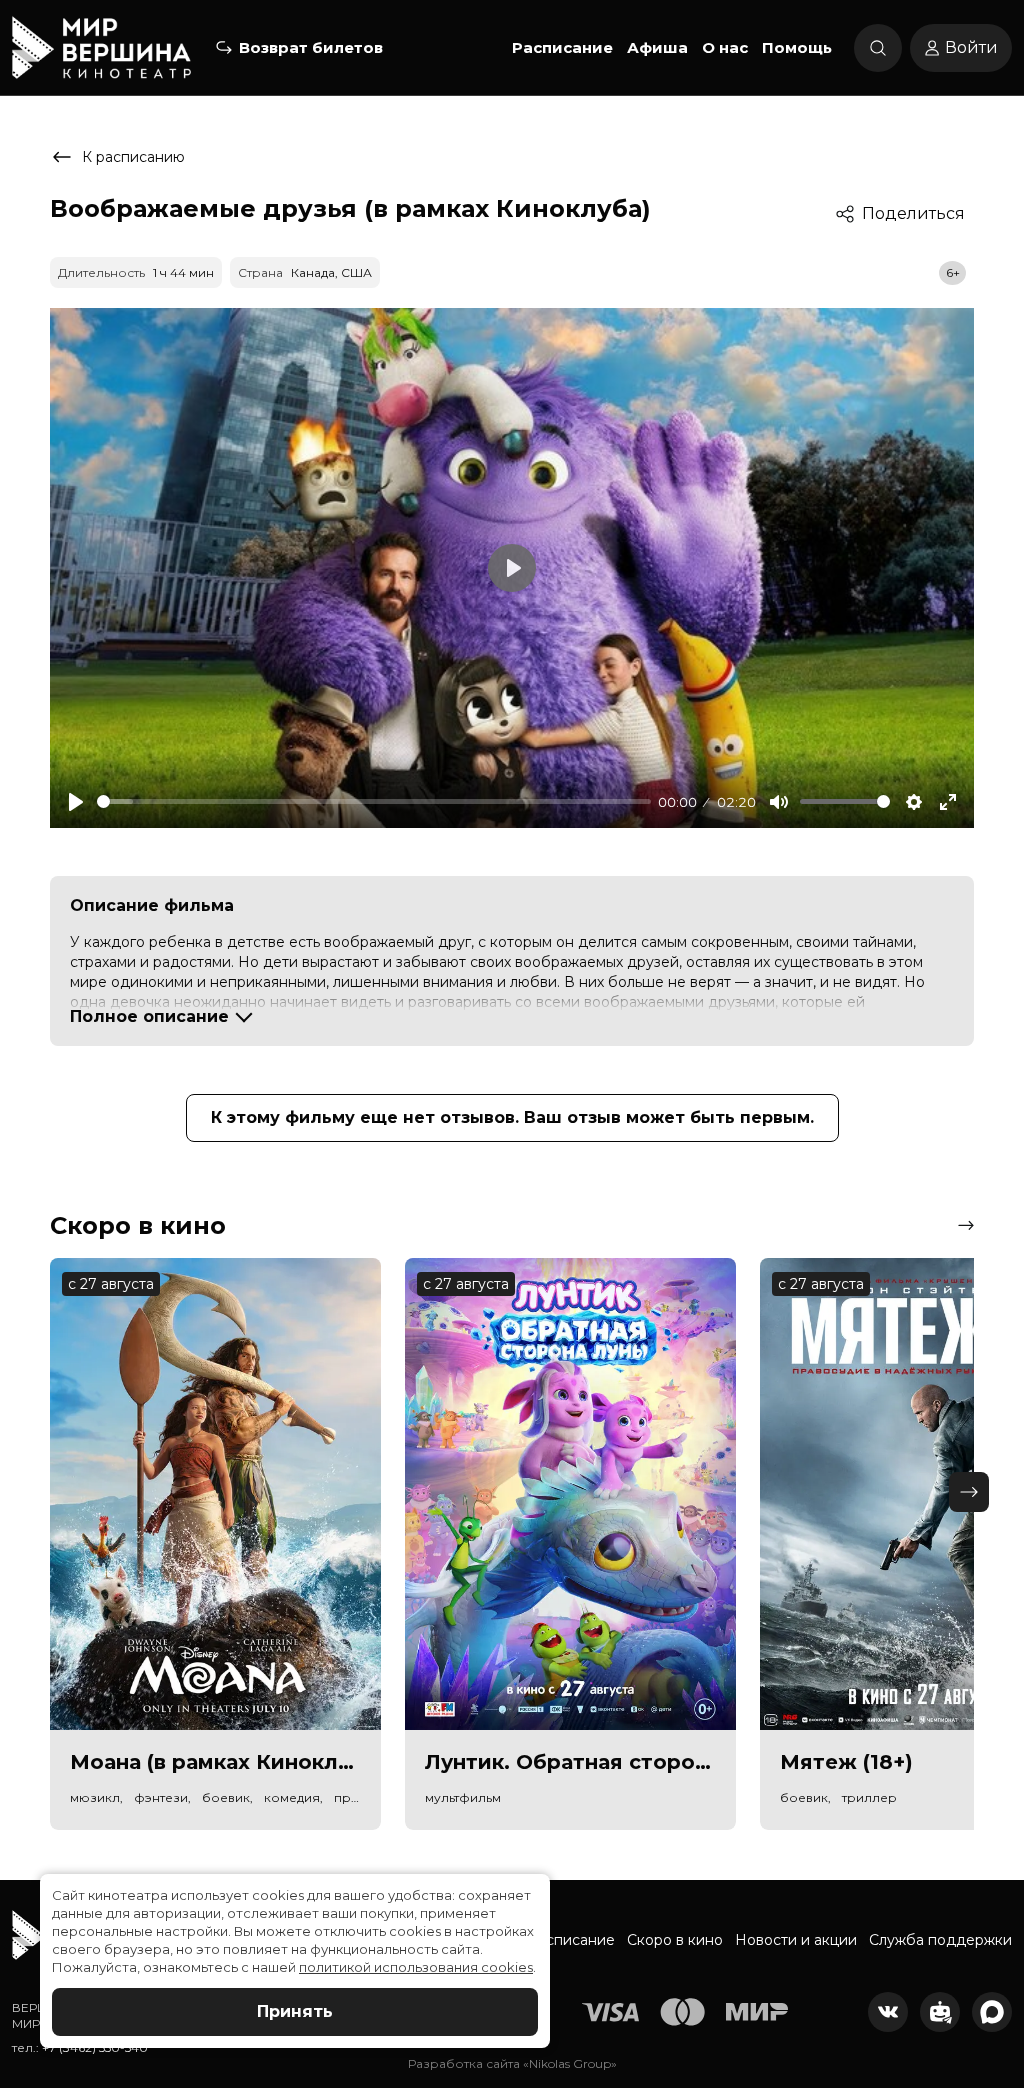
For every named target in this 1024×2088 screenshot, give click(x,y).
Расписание (562, 47)
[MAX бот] (992, 2012)
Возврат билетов (311, 47)
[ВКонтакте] (888, 2012)
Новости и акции (796, 1940)
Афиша (657, 47)
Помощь (797, 47)
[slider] (374, 801)
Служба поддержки (940, 1940)
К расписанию (133, 157)
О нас (725, 47)
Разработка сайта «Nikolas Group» (512, 2063)
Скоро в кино (675, 1940)
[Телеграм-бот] (940, 2012)
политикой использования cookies (416, 1967)
